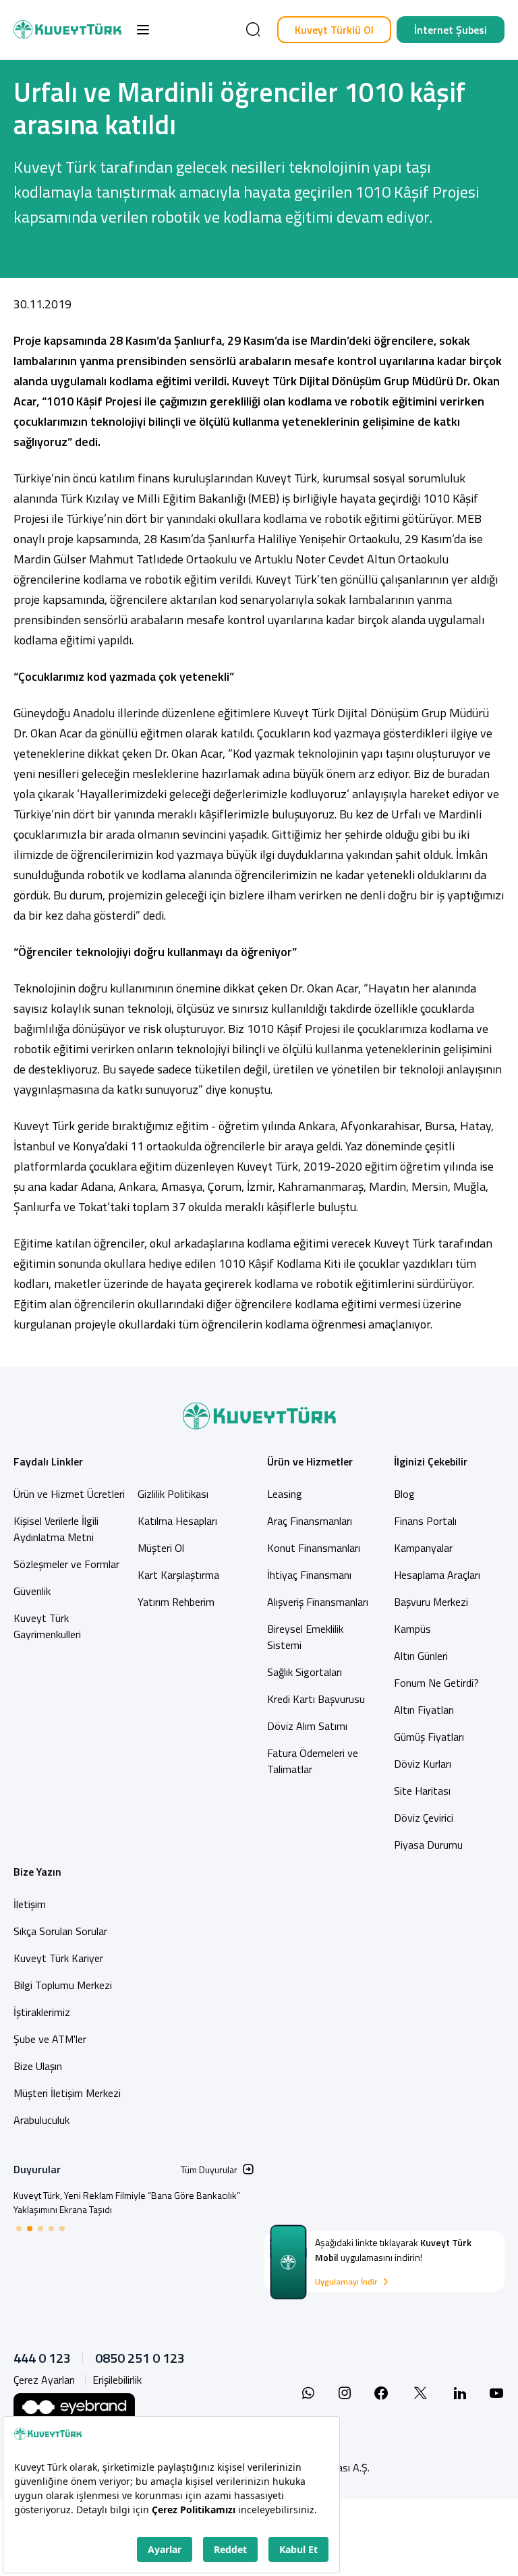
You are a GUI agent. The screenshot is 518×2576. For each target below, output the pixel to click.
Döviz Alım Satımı (307, 1726)
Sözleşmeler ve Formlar (66, 1564)
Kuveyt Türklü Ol (334, 30)
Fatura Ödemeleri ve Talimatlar (313, 1761)
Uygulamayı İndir (346, 2282)
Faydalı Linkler (48, 1461)
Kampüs (412, 1629)
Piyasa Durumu (428, 1845)
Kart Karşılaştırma (178, 1575)
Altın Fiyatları (424, 1710)
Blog (404, 1494)
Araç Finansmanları (310, 1521)
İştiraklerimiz (42, 2012)
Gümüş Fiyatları (429, 1737)
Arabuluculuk (41, 2120)
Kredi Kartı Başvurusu (316, 1699)
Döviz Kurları (423, 1764)
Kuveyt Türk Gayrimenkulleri (47, 1626)
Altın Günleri (421, 1656)
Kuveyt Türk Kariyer (58, 1958)
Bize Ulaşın (38, 2066)
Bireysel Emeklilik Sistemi (305, 1637)
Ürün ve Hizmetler (310, 1461)
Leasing (285, 1494)
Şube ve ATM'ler (50, 2039)
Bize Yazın (37, 1872)
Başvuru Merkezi (431, 1602)
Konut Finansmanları (314, 1548)
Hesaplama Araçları (437, 1575)
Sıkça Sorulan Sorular (60, 1931)
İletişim (30, 1904)
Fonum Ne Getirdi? (436, 1683)
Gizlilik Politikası (173, 1494)
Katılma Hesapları (177, 1521)
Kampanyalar (423, 1548)
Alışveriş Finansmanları (318, 1602)
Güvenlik (32, 1591)
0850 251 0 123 (140, 2358)
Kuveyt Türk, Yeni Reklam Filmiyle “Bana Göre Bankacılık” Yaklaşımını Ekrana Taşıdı (127, 2202)
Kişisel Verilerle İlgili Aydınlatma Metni (56, 1529)
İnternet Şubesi (451, 30)
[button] (143, 30)
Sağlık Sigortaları (305, 1672)
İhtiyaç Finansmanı (309, 1575)
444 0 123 (42, 2358)
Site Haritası (422, 1791)
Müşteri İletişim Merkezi (67, 2093)
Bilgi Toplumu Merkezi (63, 1985)
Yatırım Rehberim (176, 1602)
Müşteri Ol (161, 1548)
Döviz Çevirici (424, 1818)
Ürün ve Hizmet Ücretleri (69, 1494)
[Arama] (253, 30)
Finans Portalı (425, 1521)
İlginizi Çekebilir (431, 1461)
